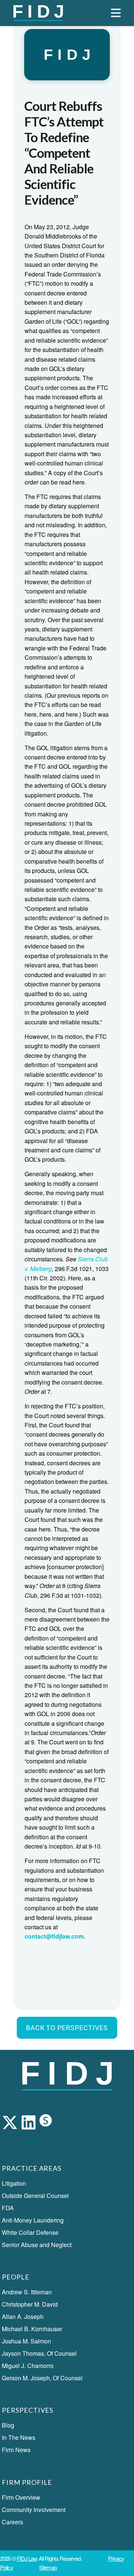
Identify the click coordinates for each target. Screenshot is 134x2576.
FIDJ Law (27, 2558)
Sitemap (48, 2567)
